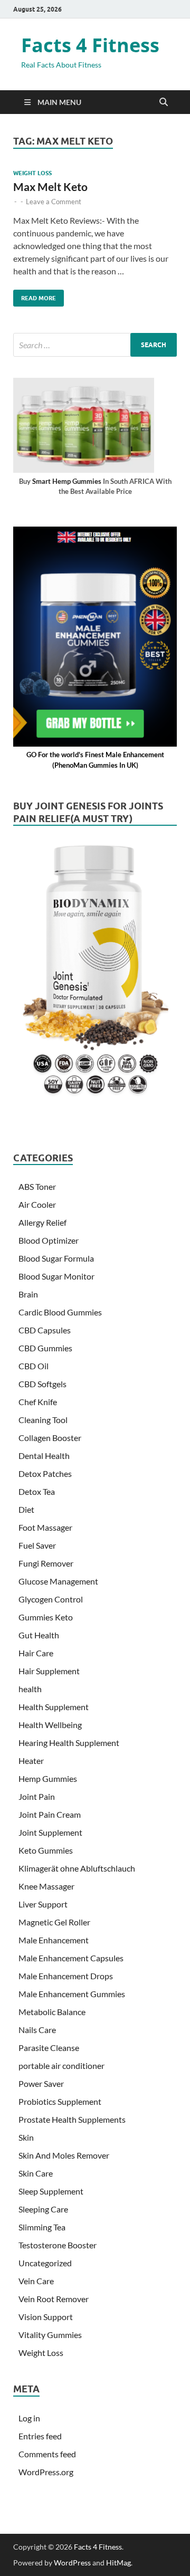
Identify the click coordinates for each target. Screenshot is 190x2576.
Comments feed (47, 2454)
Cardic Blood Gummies (60, 1312)
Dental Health (44, 1456)
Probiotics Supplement (60, 2101)
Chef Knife (38, 1402)
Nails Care (37, 2030)
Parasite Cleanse (49, 2048)
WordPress (72, 2563)
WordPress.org (46, 2472)
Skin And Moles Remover (64, 2155)
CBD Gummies (45, 1348)
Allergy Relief (42, 1222)
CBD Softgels (42, 1384)
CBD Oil (34, 1366)
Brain (28, 1294)
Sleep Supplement (51, 2191)
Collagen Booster (50, 1438)
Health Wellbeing (50, 1725)
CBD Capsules (45, 1330)
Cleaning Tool (43, 1420)
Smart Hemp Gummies (67, 481)
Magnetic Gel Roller (54, 1922)
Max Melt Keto (50, 187)
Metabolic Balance (52, 2012)
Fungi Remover (46, 1563)
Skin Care (36, 2173)
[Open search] (164, 102)
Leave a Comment (54, 202)
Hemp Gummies (48, 1778)
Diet (26, 1509)
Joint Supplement (50, 1832)
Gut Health (39, 1635)
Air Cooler (37, 1204)
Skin (26, 2137)
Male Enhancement (54, 1940)
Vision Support (46, 2317)
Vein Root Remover (54, 2299)
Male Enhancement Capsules (71, 1958)
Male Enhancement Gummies (72, 1994)
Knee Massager (46, 1886)
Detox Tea (37, 1491)
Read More (35, 296)
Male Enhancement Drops (66, 1976)
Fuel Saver (37, 1545)
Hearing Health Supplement (69, 1743)
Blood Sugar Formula (56, 1258)
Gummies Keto (46, 1617)
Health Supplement (54, 1707)
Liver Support (43, 1904)
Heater (31, 1761)
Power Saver (41, 2083)
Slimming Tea (42, 2227)
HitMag (118, 2563)
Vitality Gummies (50, 2335)
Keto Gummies (46, 1850)
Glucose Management (58, 1581)
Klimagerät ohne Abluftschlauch (77, 1868)
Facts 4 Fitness (90, 45)
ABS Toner (37, 1186)
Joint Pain (37, 1796)
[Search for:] (95, 345)
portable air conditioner (61, 2065)
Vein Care (36, 2281)
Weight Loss (32, 173)
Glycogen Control (51, 1599)
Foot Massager (45, 1527)
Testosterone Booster (58, 2245)
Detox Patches (45, 1473)
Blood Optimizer (49, 1240)
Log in (29, 2418)
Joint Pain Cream (50, 1814)
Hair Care (36, 1653)
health (30, 1689)
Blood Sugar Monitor (56, 1276)
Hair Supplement (49, 1671)
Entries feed (40, 2436)
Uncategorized (45, 2263)
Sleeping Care (43, 2209)
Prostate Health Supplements (72, 2119)
